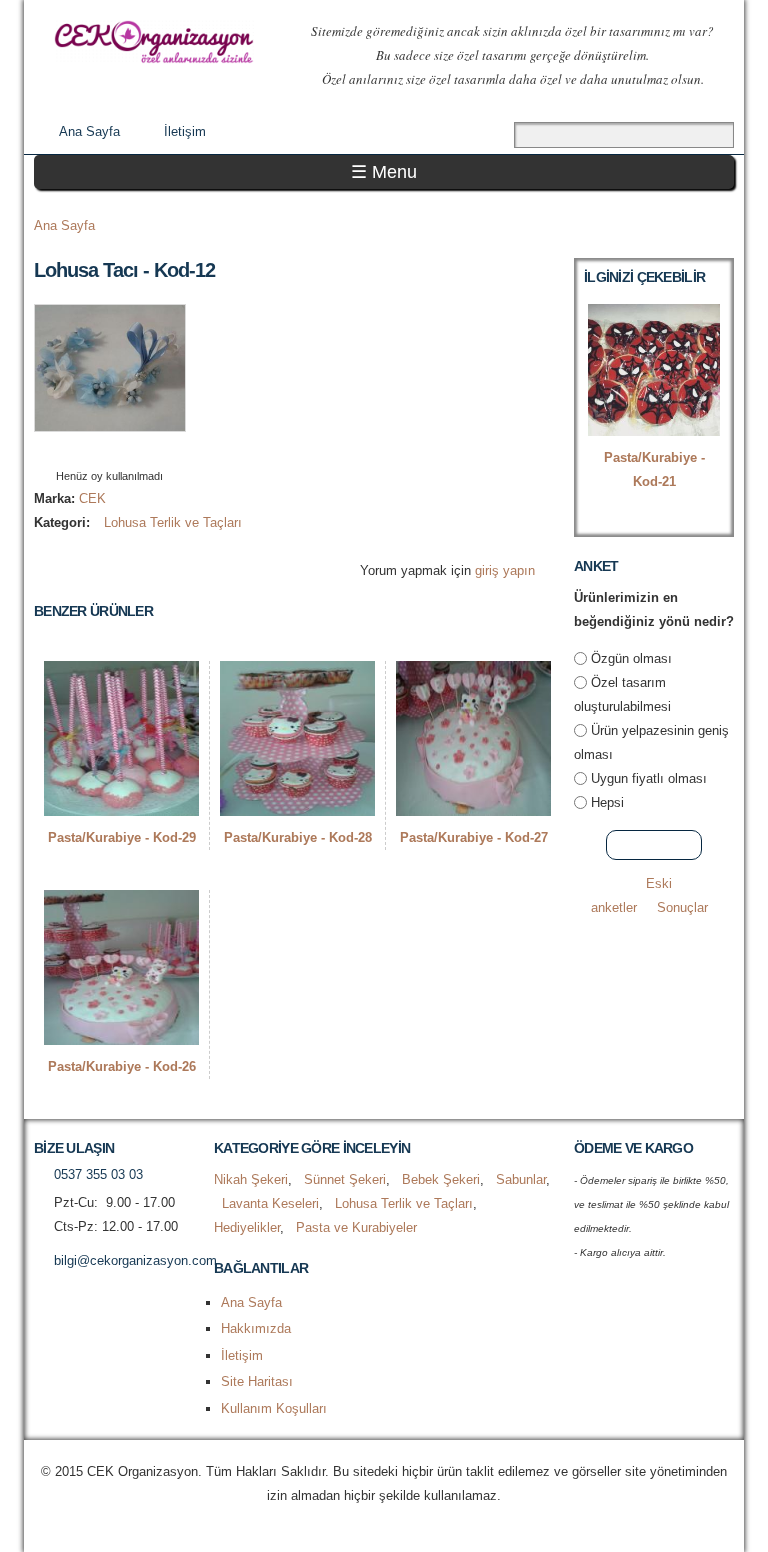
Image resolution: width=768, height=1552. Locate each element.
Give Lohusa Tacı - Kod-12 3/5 (109, 450)
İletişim (185, 131)
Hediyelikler (247, 1227)
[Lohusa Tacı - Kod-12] (110, 419)
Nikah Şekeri (251, 1179)
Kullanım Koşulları (274, 1408)
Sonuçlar (682, 907)
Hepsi (607, 802)
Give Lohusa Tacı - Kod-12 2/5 (92, 450)
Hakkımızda (256, 1328)
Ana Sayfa (89, 131)
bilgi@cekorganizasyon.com (135, 1260)
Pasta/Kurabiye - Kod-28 (298, 837)
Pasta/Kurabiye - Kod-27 (474, 837)
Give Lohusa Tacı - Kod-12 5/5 (143, 450)
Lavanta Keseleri (270, 1203)
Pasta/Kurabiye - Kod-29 (122, 837)
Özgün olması (631, 658)
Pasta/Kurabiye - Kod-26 (122, 1066)
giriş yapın (505, 570)
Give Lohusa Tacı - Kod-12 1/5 (75, 450)
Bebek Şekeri (441, 1179)
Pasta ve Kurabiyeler (356, 1227)
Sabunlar (521, 1179)
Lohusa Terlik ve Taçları (173, 522)
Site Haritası (257, 1381)
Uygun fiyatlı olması (649, 778)
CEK (92, 498)
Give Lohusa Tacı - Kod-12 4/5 (126, 450)
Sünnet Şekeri (345, 1179)
